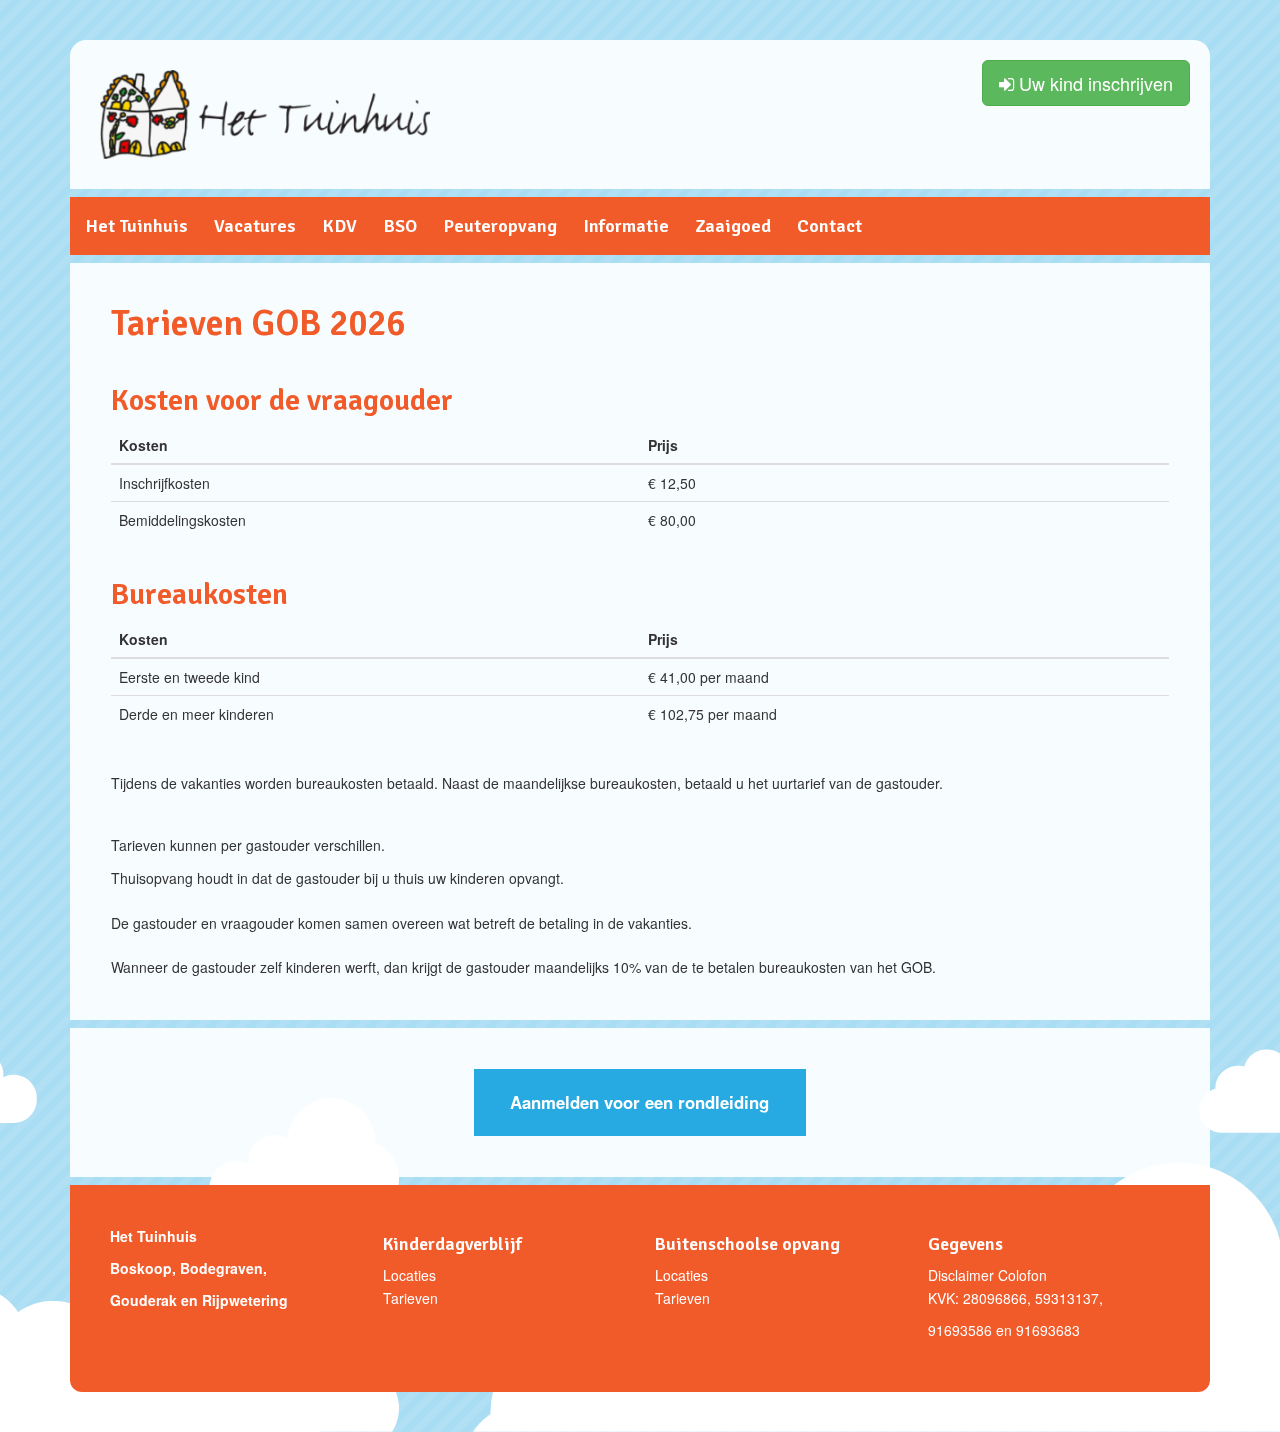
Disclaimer (961, 1275)
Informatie (626, 226)
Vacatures (255, 226)
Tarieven (410, 1298)
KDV (339, 226)
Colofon (1022, 1275)
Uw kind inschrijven (1093, 83)
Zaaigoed (733, 226)
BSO (400, 226)
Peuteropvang (500, 226)
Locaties (409, 1275)
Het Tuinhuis (136, 226)
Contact (829, 226)
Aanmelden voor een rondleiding (639, 1102)
